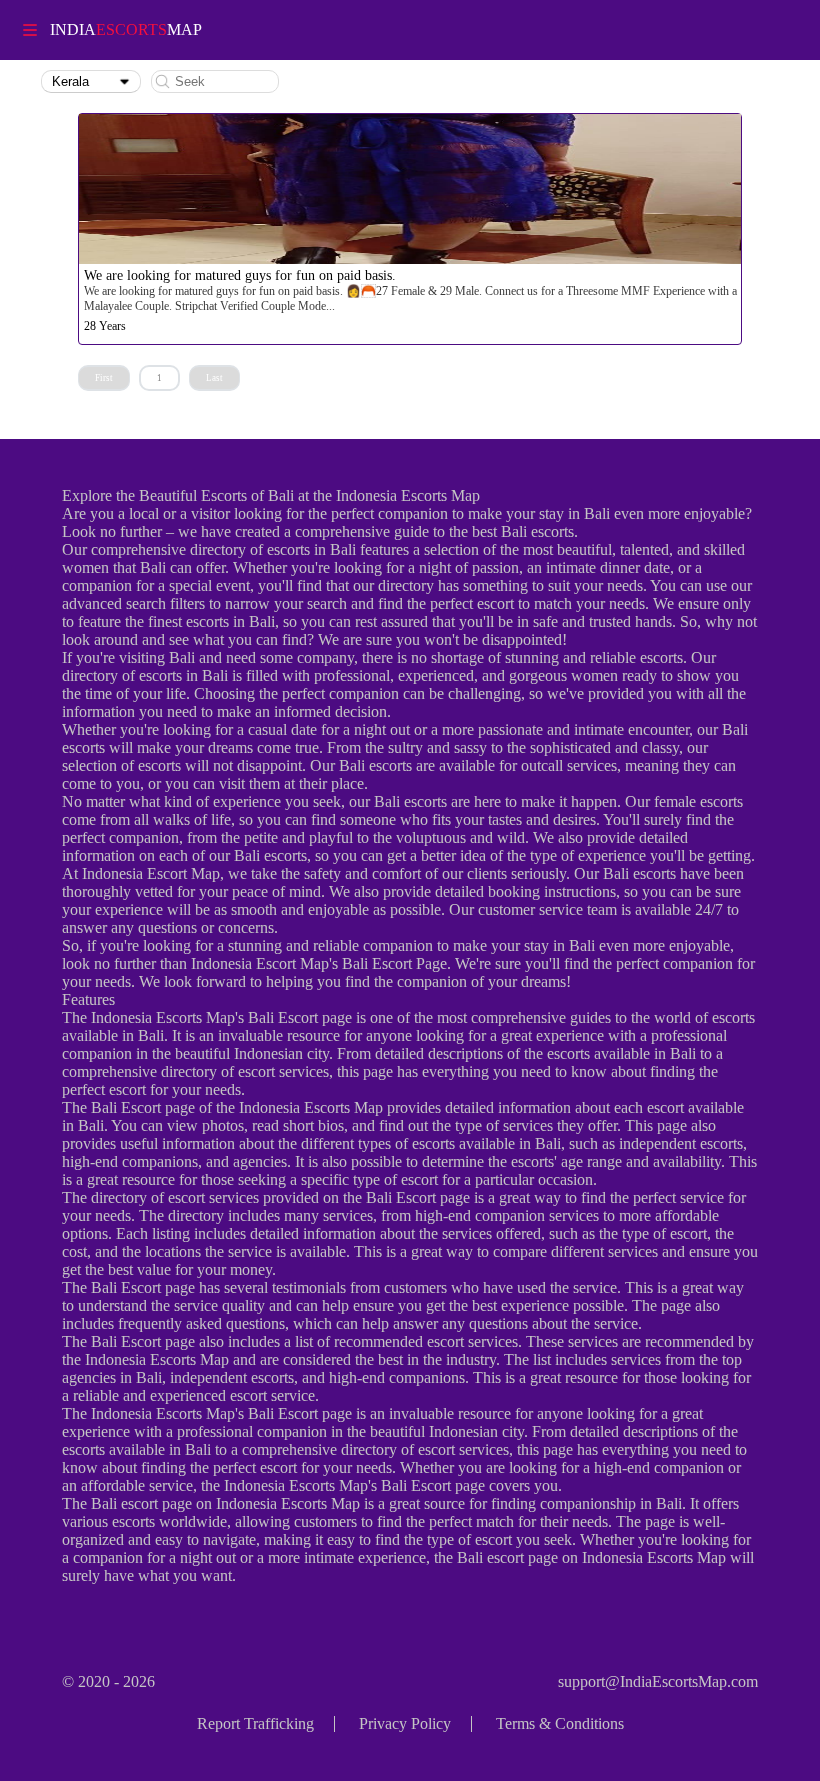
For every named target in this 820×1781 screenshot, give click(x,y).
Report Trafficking (255, 1723)
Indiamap (126, 29)
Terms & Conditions (560, 1723)
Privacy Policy (405, 1723)
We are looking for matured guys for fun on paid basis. (240, 275)
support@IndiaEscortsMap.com (658, 1681)
